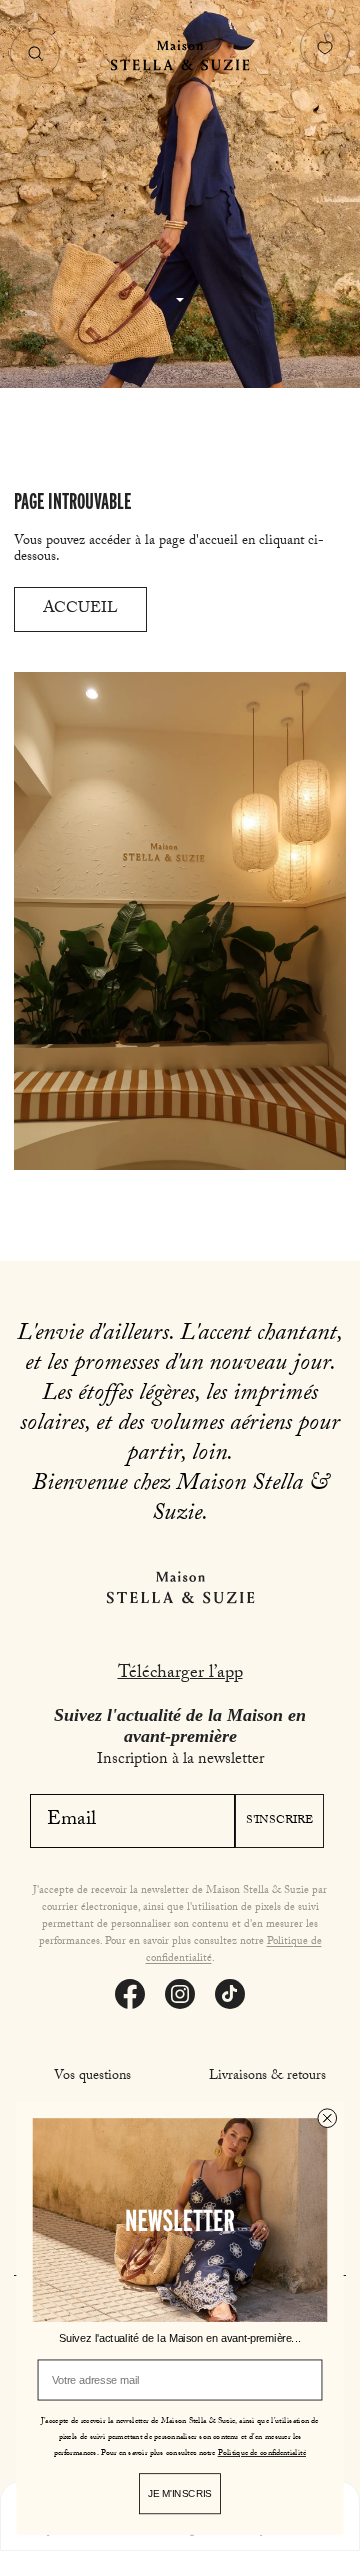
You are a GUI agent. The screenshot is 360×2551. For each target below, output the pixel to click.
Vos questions (92, 2077)
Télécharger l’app (180, 1674)
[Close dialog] (327, 2118)
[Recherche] (35, 53)
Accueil (80, 609)
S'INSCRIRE (279, 1821)
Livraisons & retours (267, 2077)
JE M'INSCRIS (180, 2493)
